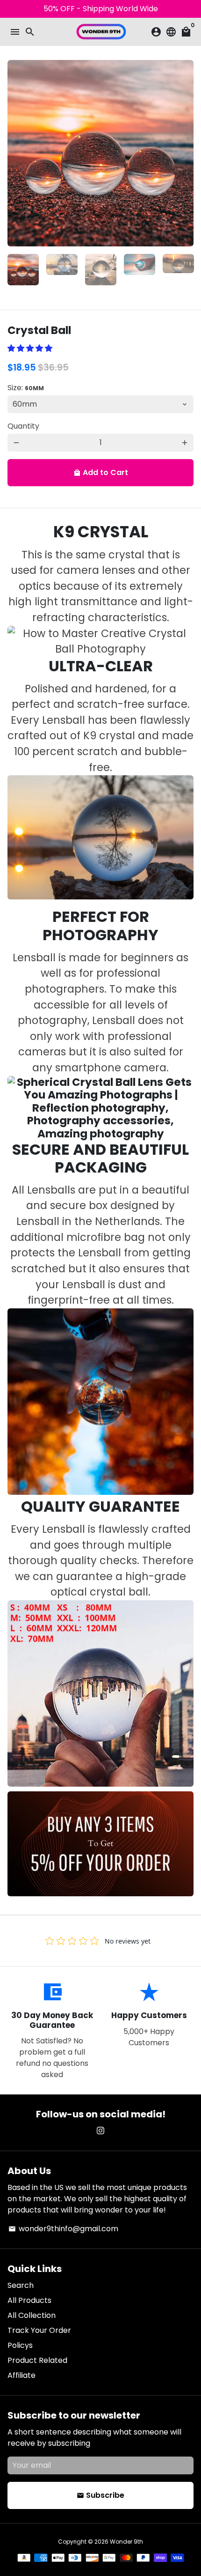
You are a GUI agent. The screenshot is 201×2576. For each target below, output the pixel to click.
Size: (26, 388)
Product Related (37, 2360)
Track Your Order (39, 2330)
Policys (20, 2345)
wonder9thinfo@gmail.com (63, 2229)
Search (21, 2285)
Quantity (23, 426)
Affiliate (22, 2375)
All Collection (32, 2315)
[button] (31, 348)
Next (185, 153)
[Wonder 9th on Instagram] (100, 2131)
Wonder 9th (126, 2542)
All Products (29, 2300)
